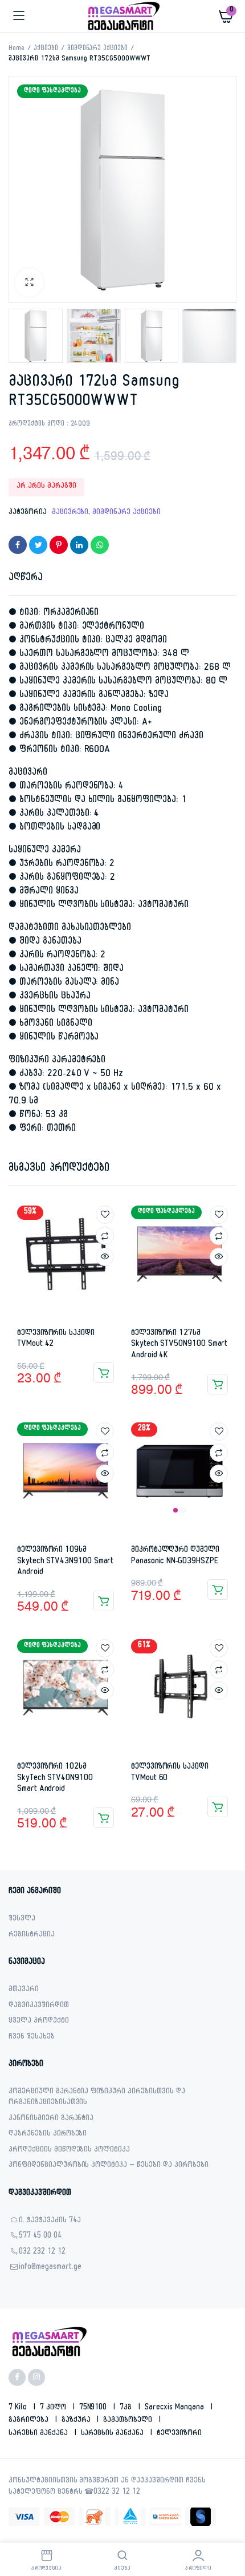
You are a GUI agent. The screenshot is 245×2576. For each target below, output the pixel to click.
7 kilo (19, 2408)
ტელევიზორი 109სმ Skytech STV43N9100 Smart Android (65, 1562)
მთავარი (24, 1990)
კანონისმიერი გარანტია (51, 2119)
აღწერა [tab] (26, 579)
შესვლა (22, 1920)
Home (17, 49)
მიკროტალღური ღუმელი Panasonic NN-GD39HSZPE (175, 1556)
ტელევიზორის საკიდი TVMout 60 (170, 1773)
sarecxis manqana (175, 2408)
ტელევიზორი (179, 2434)
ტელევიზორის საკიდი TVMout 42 (56, 1339)
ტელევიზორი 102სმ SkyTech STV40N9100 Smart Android (55, 1778)
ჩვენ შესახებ (32, 2038)
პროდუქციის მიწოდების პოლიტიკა (69, 2151)
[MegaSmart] (123, 16)
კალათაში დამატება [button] (104, 1373)
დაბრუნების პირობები (48, 2135)
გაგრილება (30, 2421)
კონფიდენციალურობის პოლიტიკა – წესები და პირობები (109, 2166)
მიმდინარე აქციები (98, 49)
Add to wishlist (105, 1215)
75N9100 (94, 2408)
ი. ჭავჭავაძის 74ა (50, 2221)
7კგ (127, 2408)
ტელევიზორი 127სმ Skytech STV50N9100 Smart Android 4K (179, 1345)
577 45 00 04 (40, 2237)
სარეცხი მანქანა (39, 2434)
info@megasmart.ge (50, 2268)
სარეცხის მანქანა (114, 2434)
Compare (105, 1236)
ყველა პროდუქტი (39, 2022)
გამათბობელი (129, 2421)
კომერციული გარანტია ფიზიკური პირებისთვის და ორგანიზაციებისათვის (97, 2098)
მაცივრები (70, 513)
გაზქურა (77, 2421)
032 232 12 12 (42, 2253)
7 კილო (54, 2408)
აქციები (46, 49)
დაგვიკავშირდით (39, 2006)
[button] (29, 282)
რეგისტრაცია (32, 1936)
